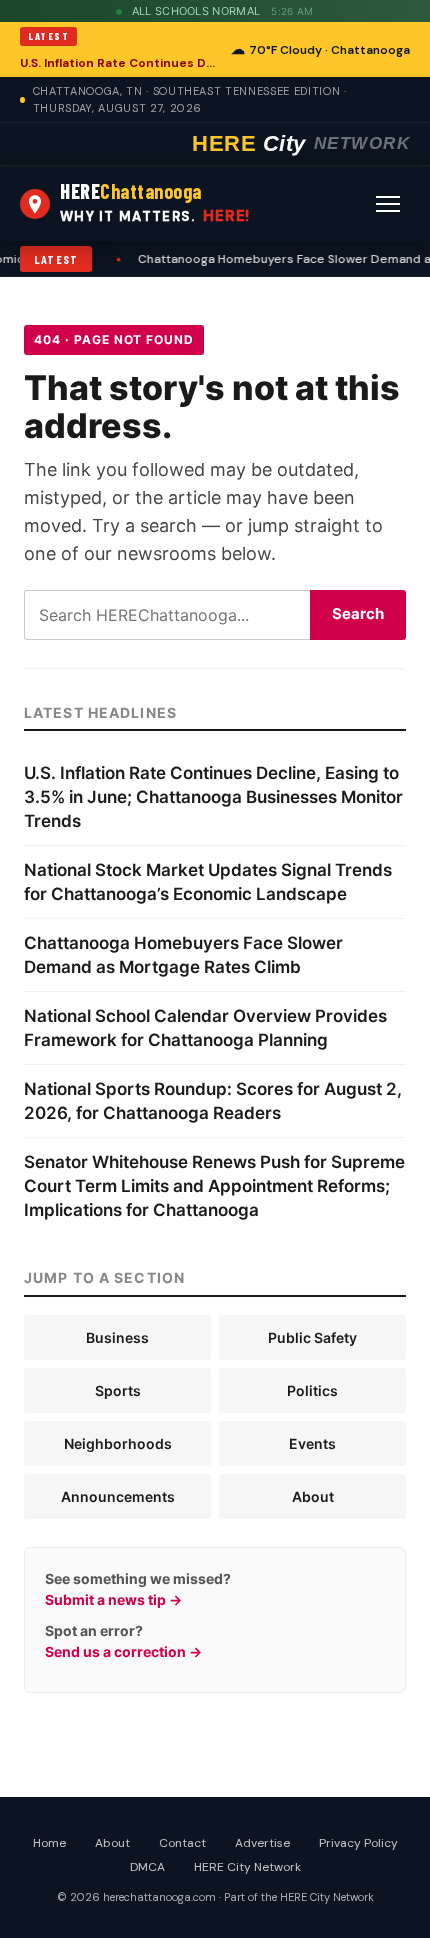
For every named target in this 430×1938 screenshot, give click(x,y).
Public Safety (312, 1337)
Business (117, 1337)
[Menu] (388, 204)
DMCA (147, 1867)
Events (312, 1443)
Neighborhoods (118, 1443)
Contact (182, 1843)
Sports (118, 1390)
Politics (312, 1390)
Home (49, 1843)
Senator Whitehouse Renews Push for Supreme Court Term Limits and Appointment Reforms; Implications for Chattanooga (214, 1186)
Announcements (118, 1496)
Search (358, 613)
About (313, 1496)
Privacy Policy (358, 1843)
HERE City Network (247, 1867)
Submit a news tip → (113, 1599)
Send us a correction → (123, 1651)
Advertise (262, 1843)
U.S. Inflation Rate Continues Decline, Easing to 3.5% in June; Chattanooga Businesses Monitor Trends (119, 63)
